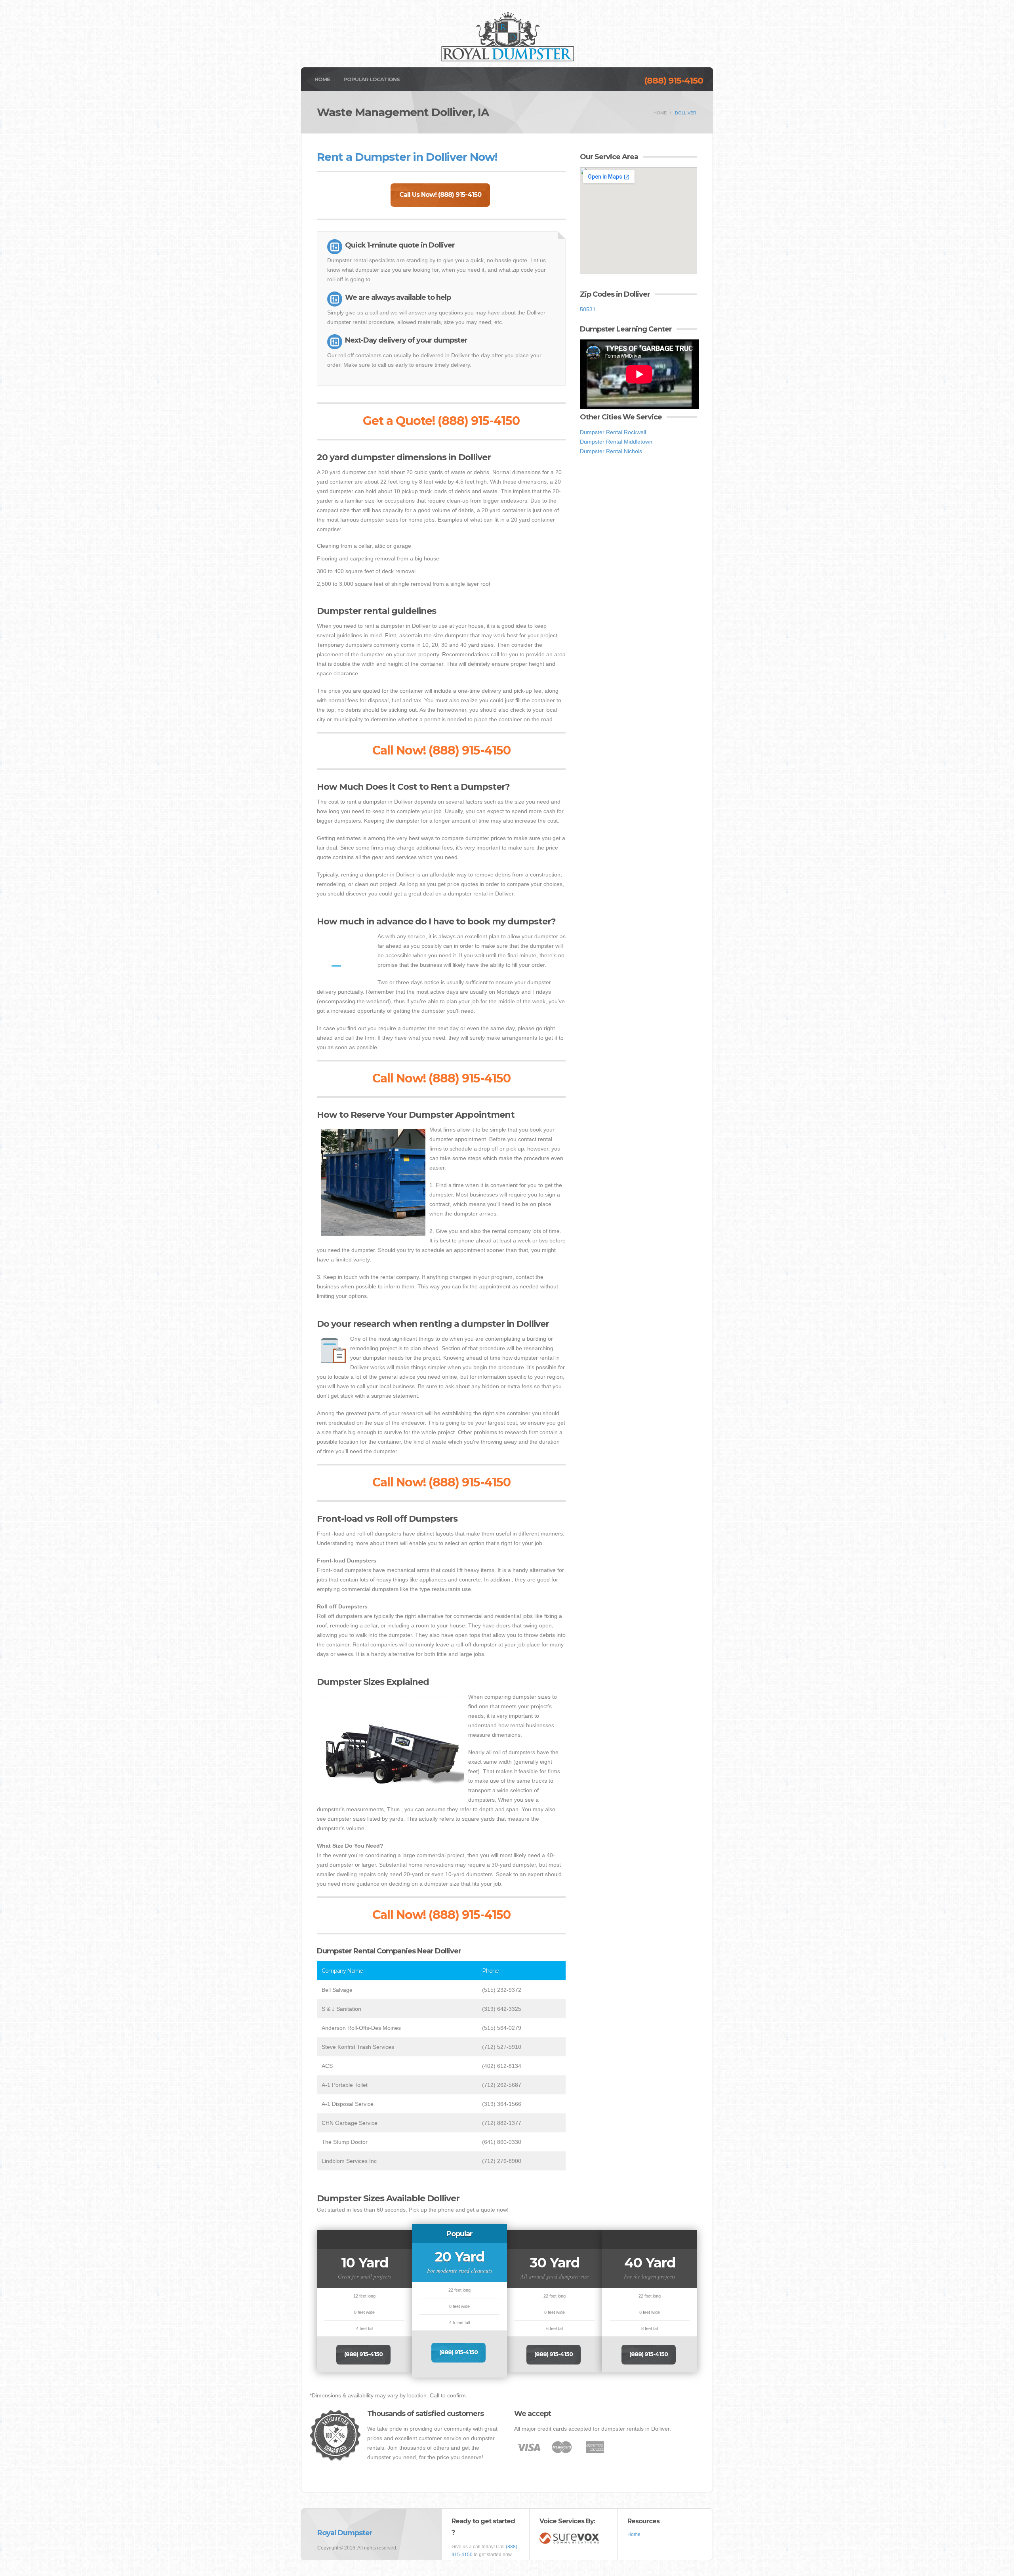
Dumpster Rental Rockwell (613, 432)
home (660, 113)
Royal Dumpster (345, 2533)
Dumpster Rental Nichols (611, 451)
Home (322, 79)
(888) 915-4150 (674, 81)
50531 (588, 309)
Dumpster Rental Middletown (616, 442)
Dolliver (686, 113)
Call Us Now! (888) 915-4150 (440, 195)
